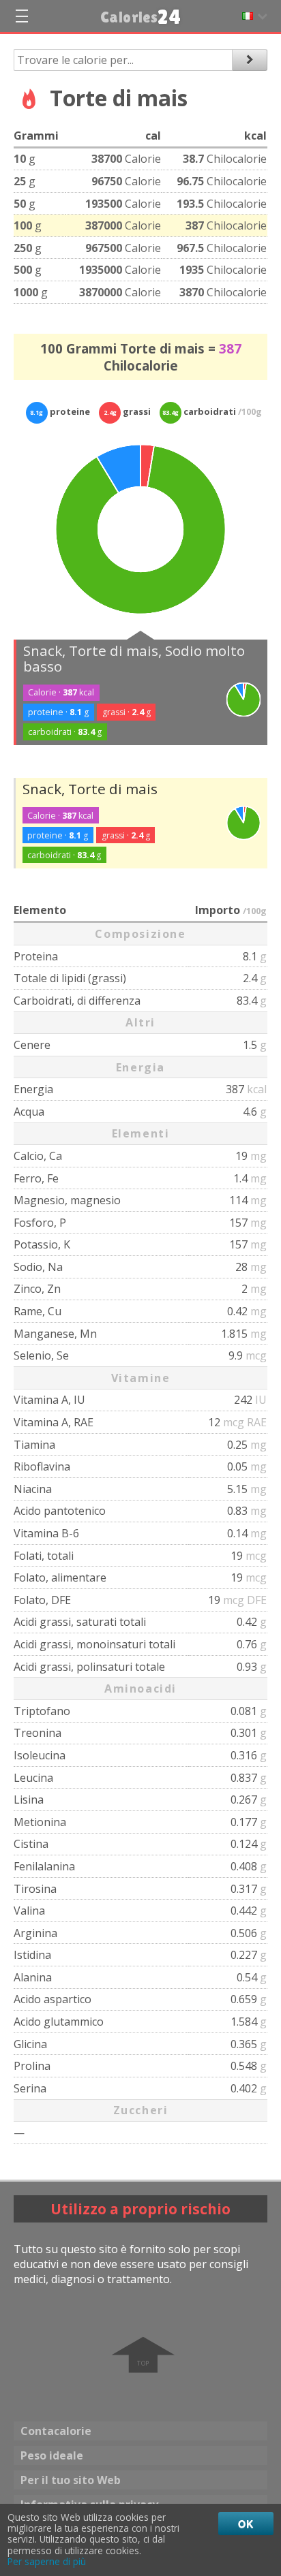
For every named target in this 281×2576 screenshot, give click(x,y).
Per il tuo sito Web (71, 2480)
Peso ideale (52, 2455)
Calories (141, 17)
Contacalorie (56, 2431)
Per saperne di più (47, 2562)
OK (246, 2524)
